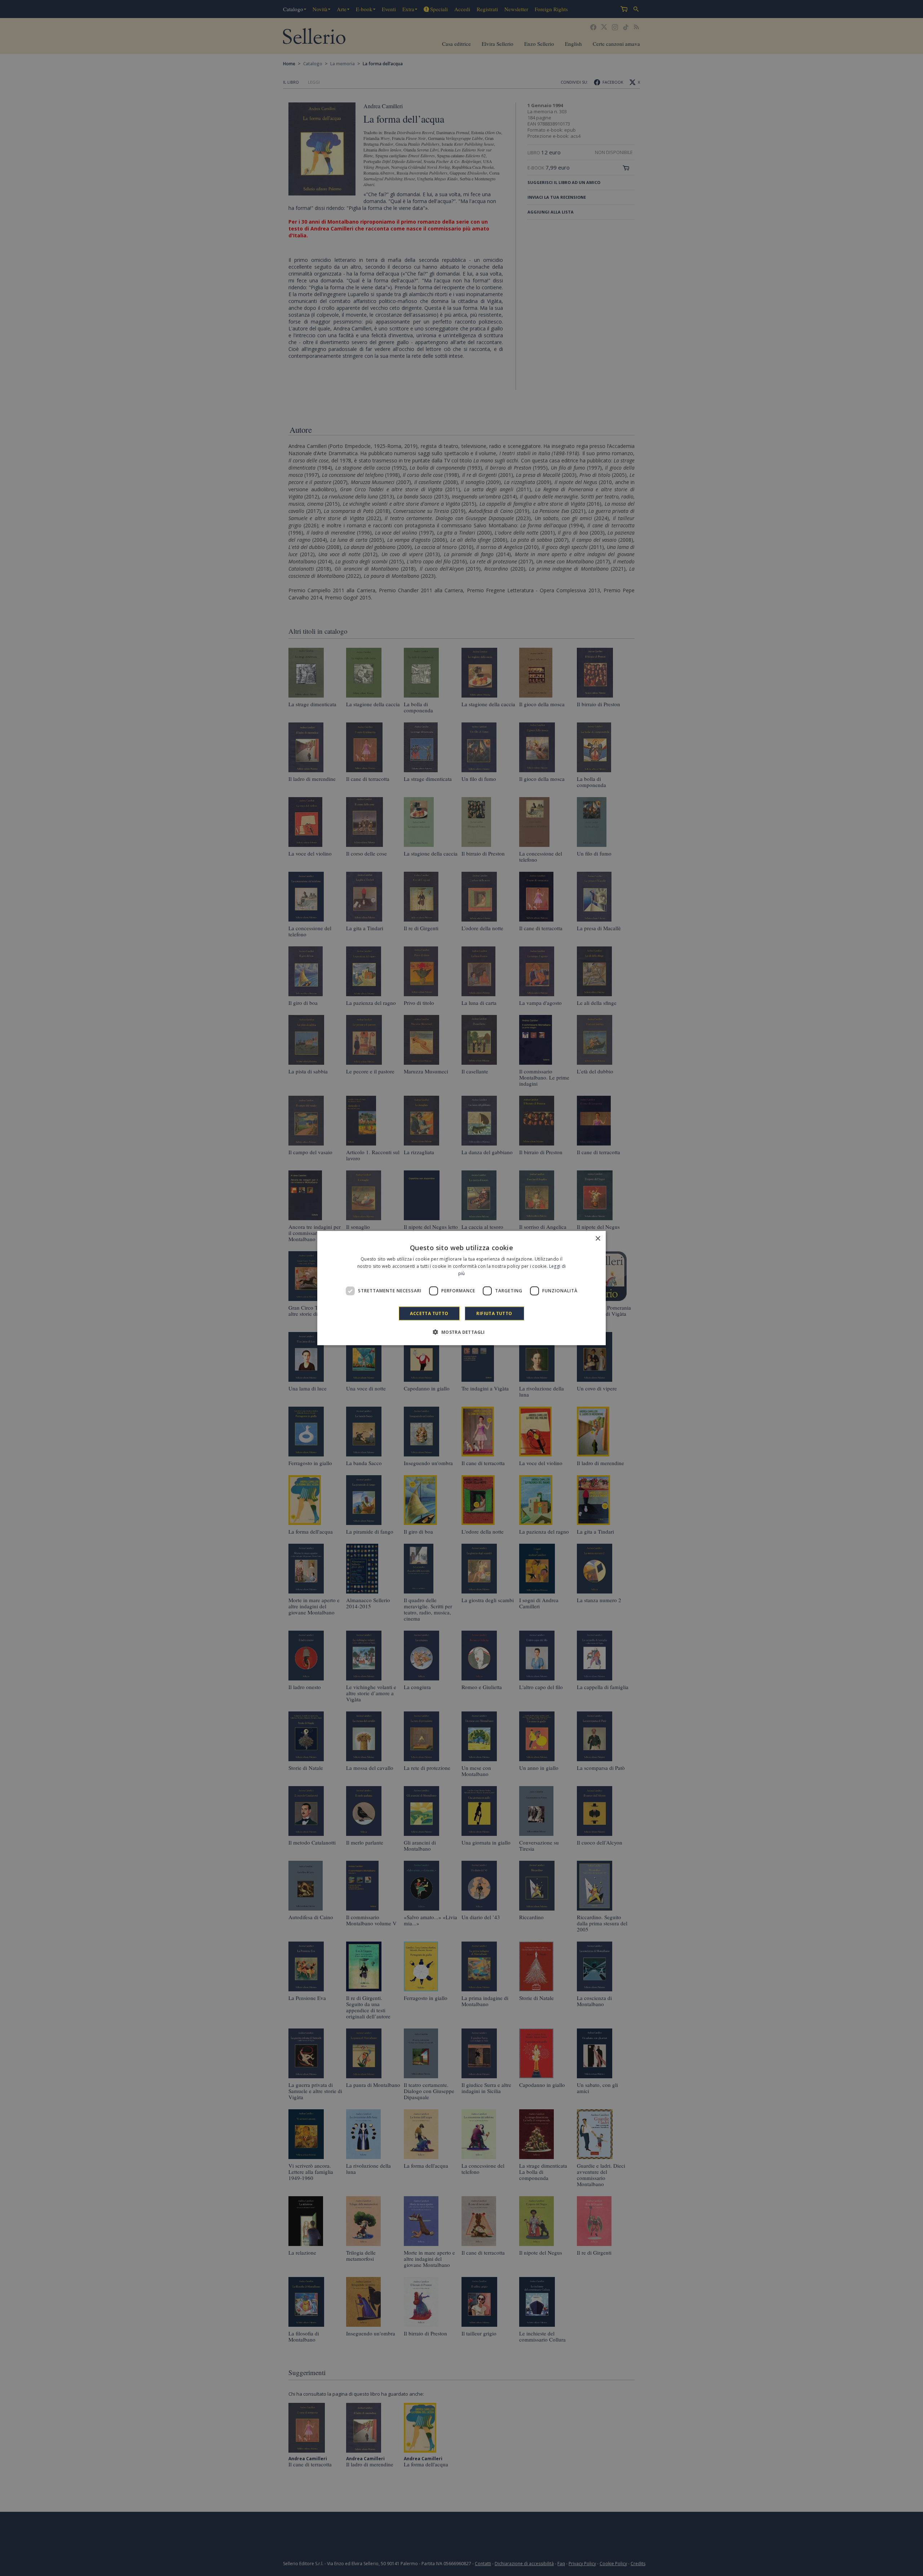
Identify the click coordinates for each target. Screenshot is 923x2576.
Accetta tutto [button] (429, 1313)
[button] (461, 1332)
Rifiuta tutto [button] (494, 1313)
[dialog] (461, 1288)
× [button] (598, 1239)
